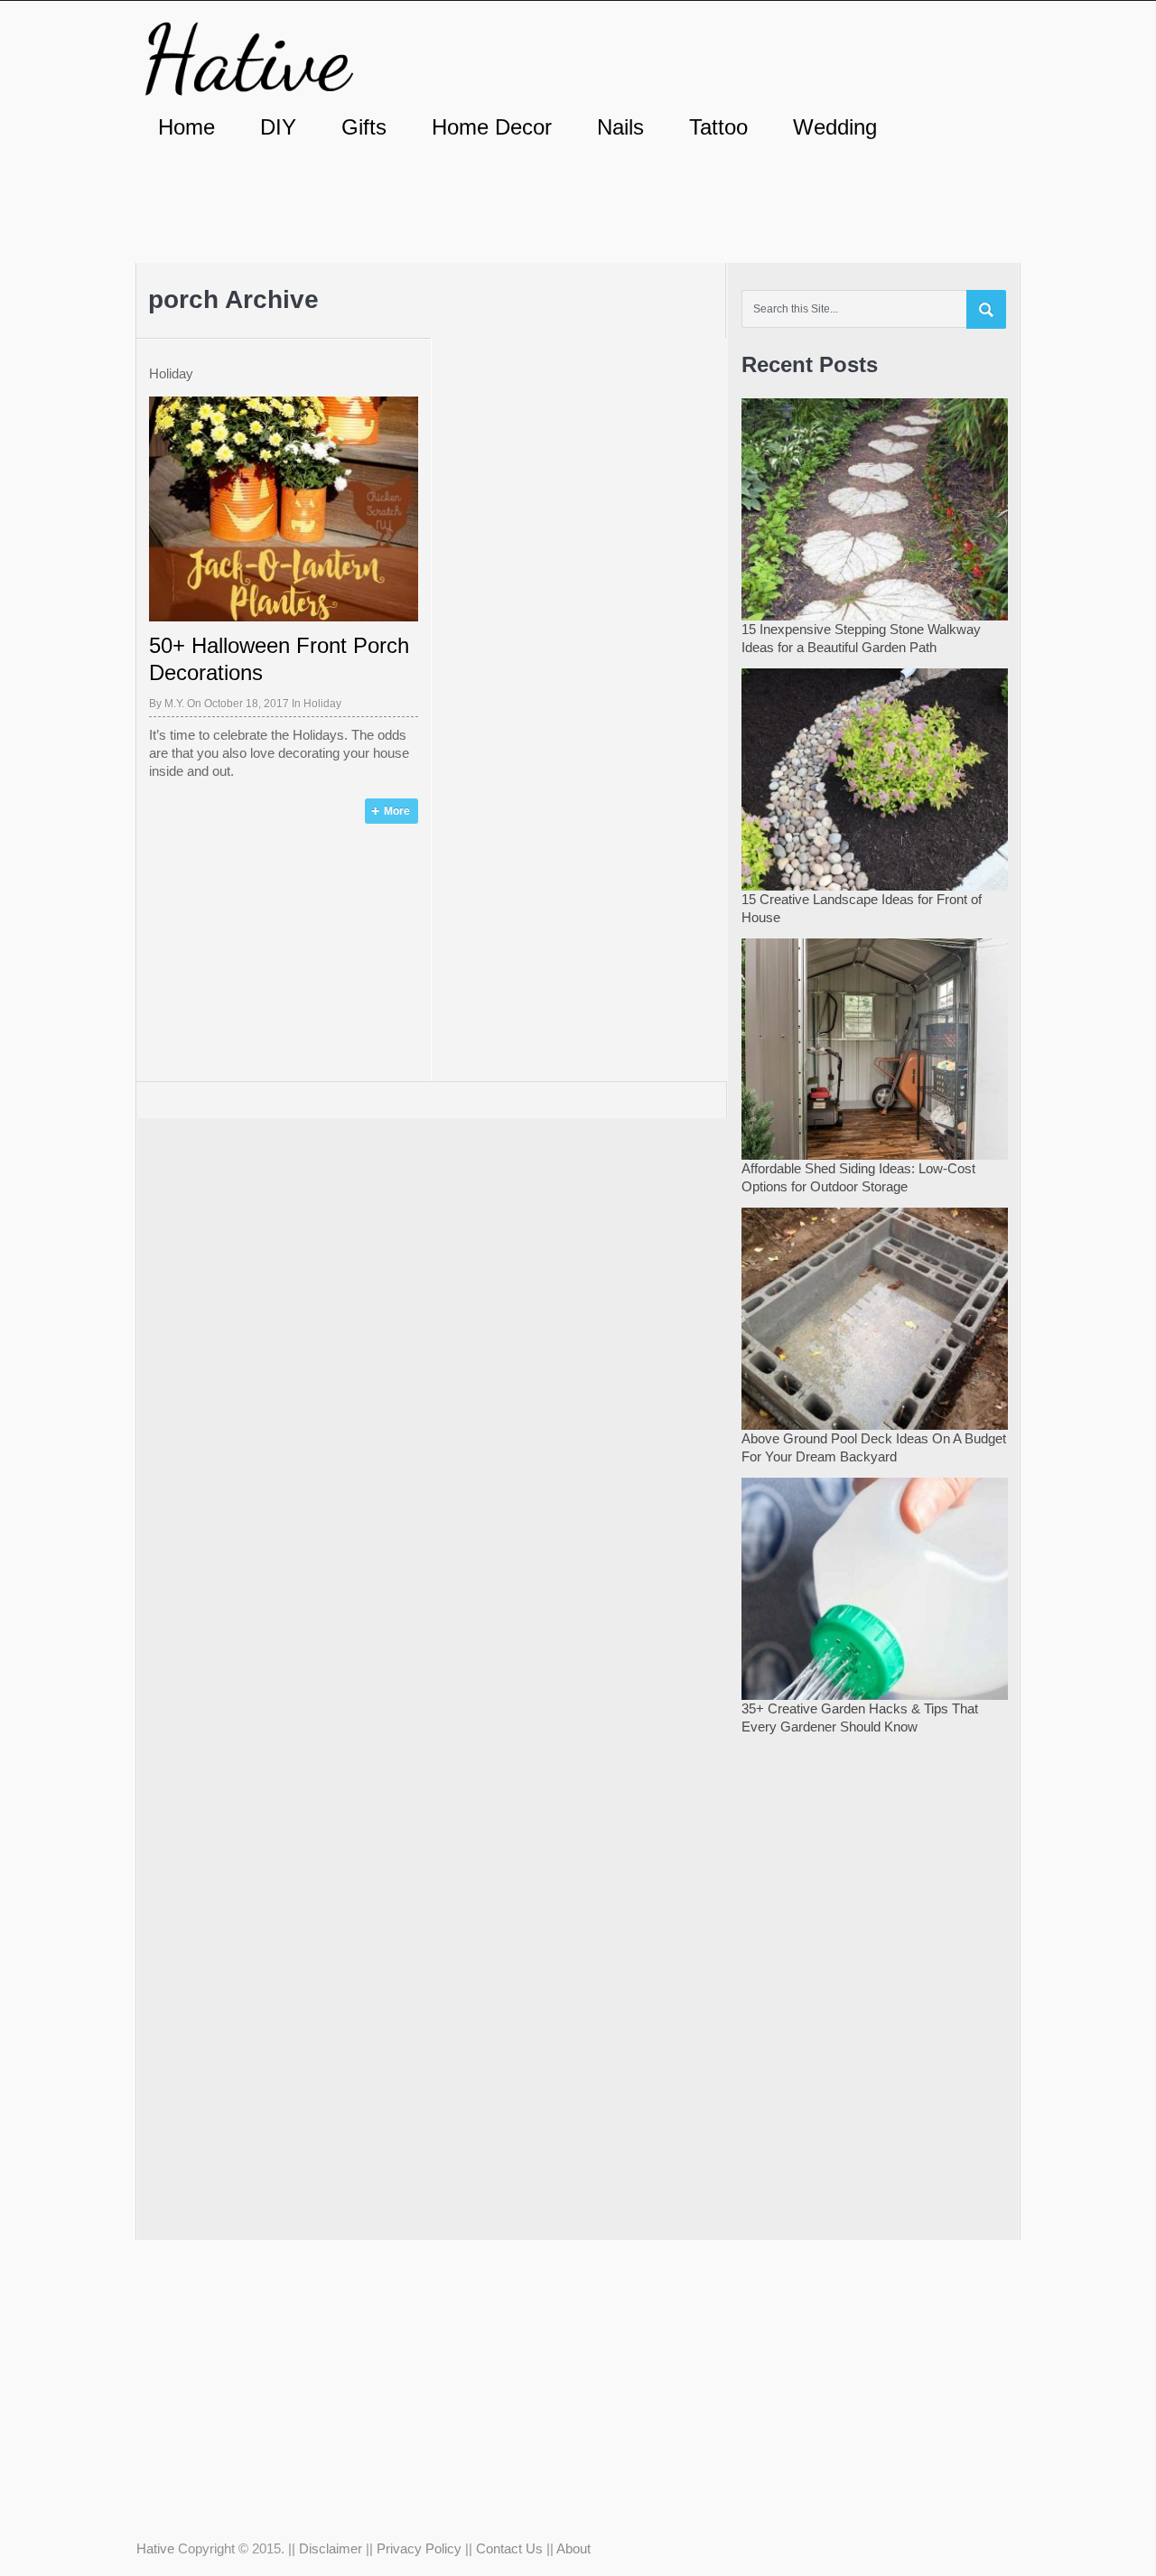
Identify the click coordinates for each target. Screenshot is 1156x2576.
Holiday (322, 704)
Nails (620, 127)
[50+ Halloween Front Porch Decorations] (284, 509)
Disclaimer (331, 2548)
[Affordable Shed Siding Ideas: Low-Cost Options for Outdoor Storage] (875, 1047)
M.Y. (174, 704)
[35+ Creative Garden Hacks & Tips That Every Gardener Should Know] (875, 1587)
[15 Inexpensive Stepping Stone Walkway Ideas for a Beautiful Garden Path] (875, 507)
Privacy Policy (419, 2548)
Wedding (835, 127)
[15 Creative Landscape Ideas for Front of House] (875, 777)
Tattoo (718, 127)
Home (186, 127)
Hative (155, 2548)
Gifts (364, 127)
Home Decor (492, 127)
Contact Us (509, 2548)
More (397, 811)
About (573, 2548)
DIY (278, 127)
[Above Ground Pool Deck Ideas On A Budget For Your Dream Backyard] (875, 1316)
